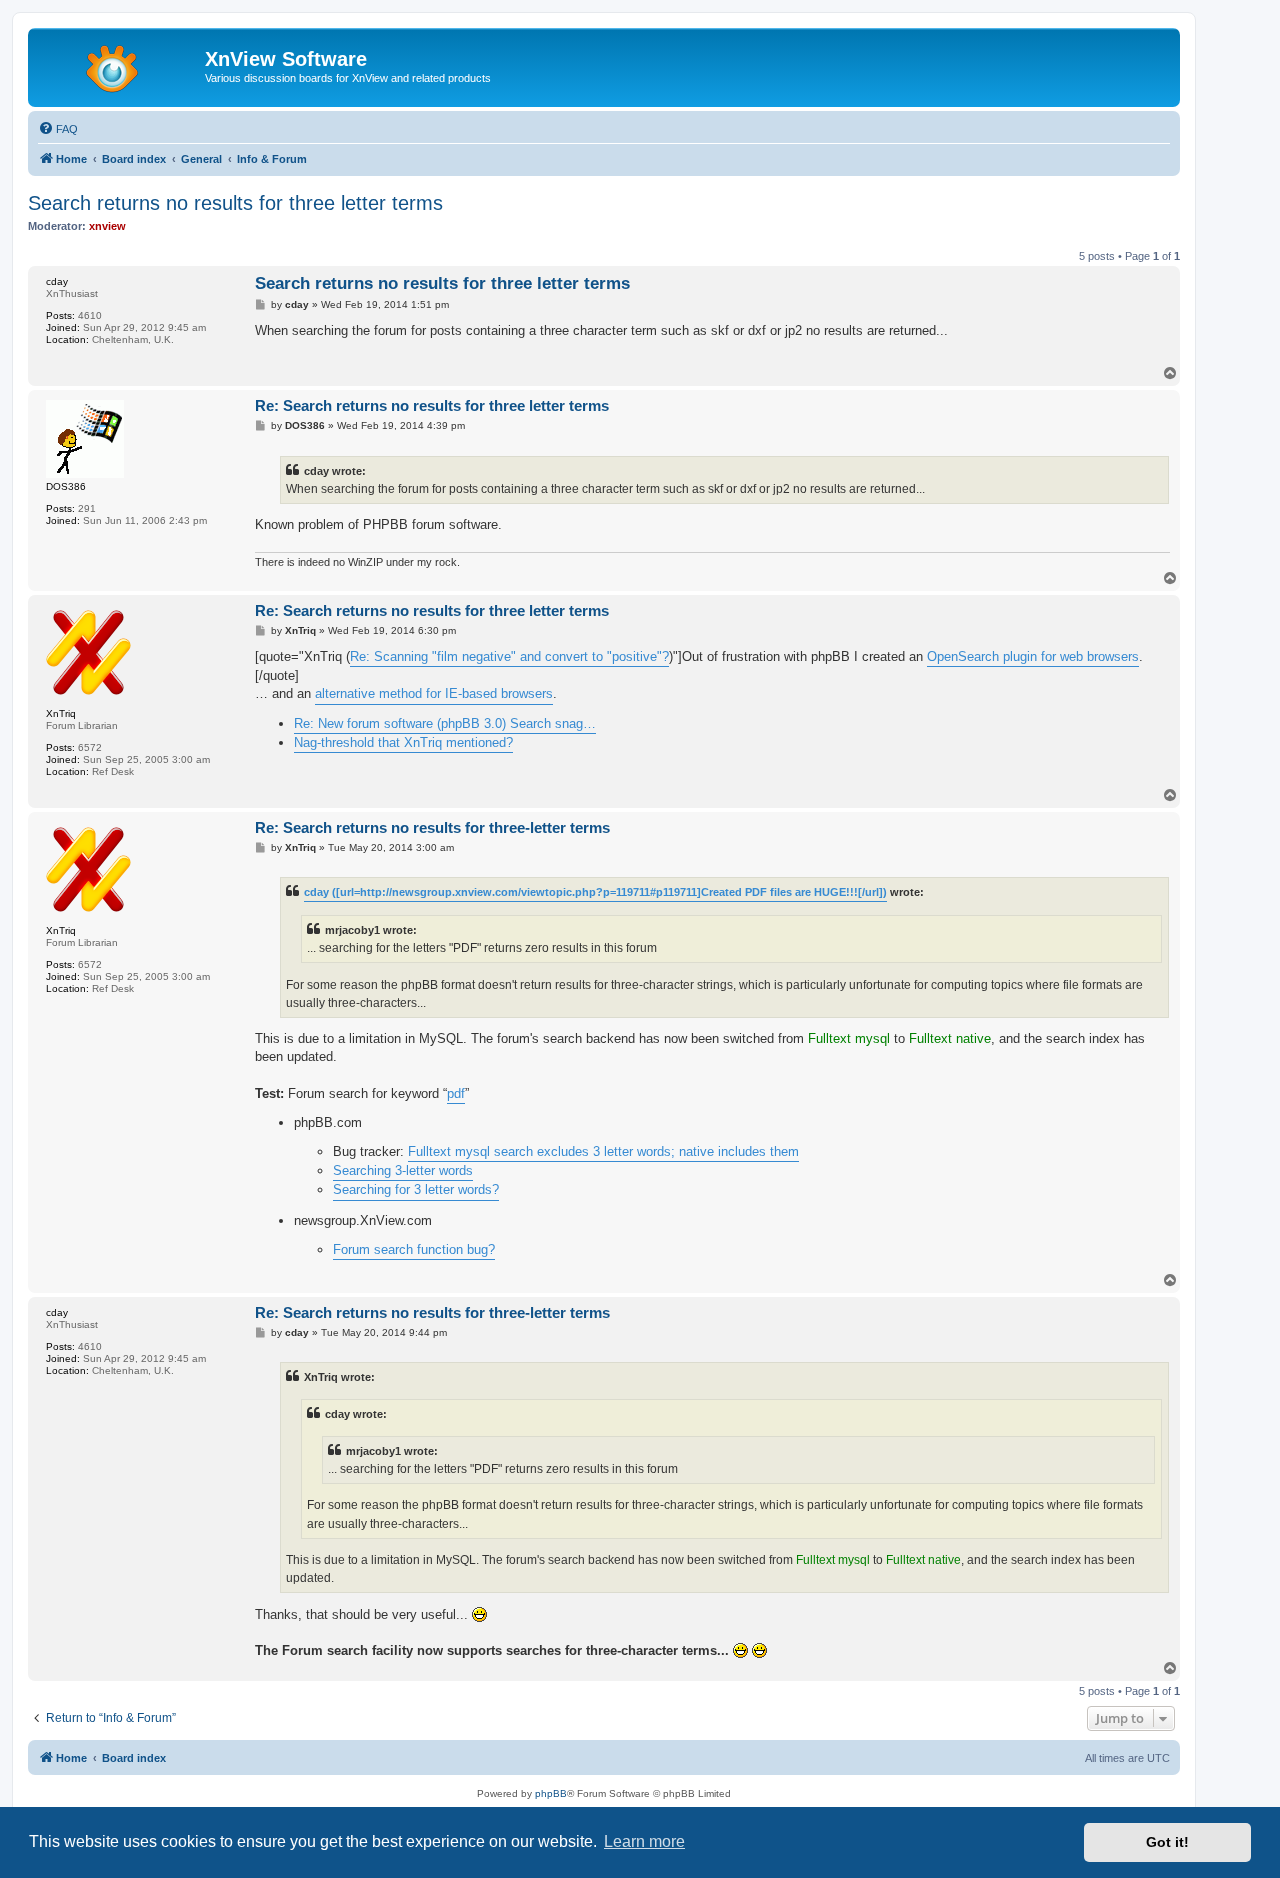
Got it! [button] (1167, 1842)
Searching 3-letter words (403, 1170)
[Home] (119, 65)
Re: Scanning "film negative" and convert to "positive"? (509, 656)
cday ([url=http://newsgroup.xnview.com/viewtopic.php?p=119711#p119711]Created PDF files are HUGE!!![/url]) (595, 892)
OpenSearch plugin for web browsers (1033, 656)
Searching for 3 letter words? (416, 1189)
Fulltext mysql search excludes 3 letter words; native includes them (603, 1151)
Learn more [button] (644, 1841)
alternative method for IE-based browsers (434, 693)
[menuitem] (58, 129)
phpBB (551, 1793)
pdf (456, 1093)
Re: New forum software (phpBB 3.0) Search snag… (445, 723)
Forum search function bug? (414, 1249)
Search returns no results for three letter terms (235, 203)
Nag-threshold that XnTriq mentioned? (403, 742)
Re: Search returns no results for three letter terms (432, 405)
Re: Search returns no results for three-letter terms (432, 827)
